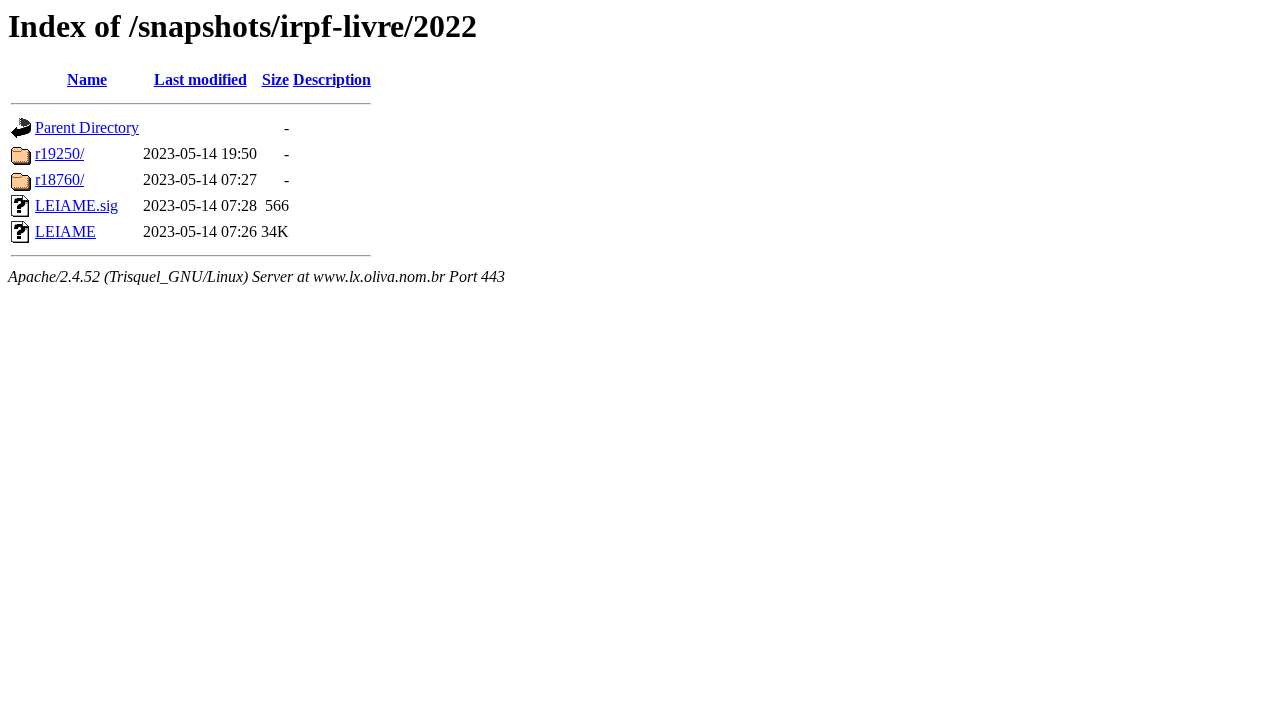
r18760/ (59, 179)
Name (87, 79)
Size (275, 79)
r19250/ (59, 153)
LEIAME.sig (76, 205)
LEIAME (65, 231)
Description (332, 79)
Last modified (200, 79)
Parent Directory (87, 127)
